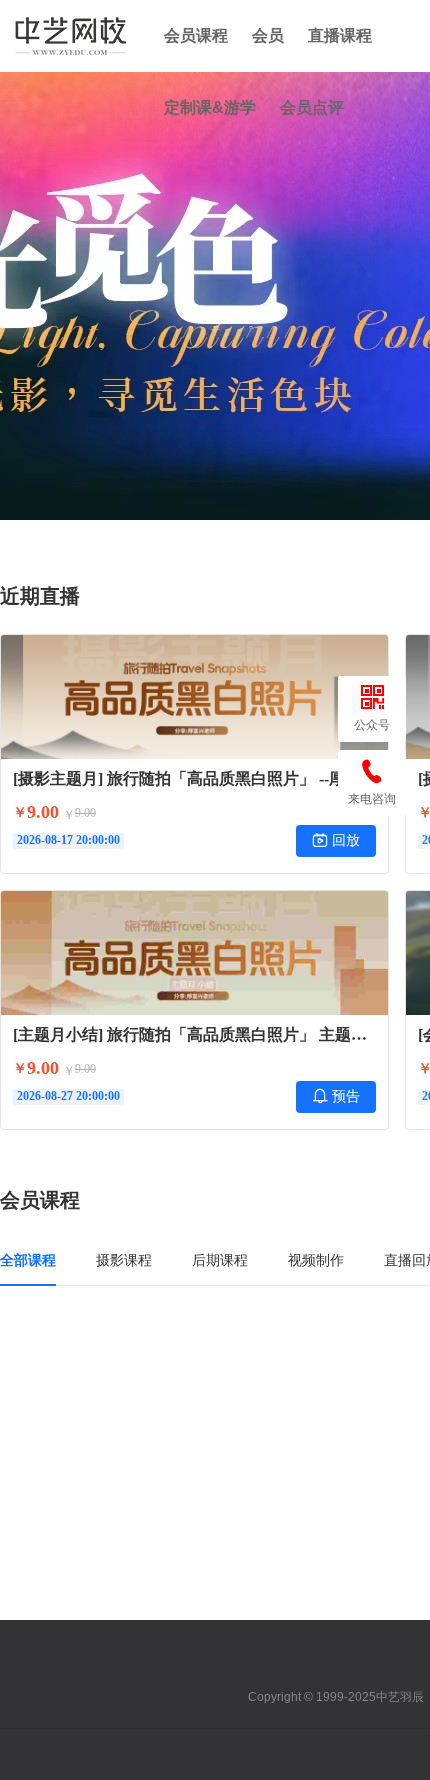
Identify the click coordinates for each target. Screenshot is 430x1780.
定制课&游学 (210, 107)
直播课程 (340, 35)
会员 (268, 35)
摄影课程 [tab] (124, 1260)
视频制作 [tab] (316, 1260)
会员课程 (196, 35)
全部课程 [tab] (28, 1260)
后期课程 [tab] (220, 1260)
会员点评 (312, 107)
